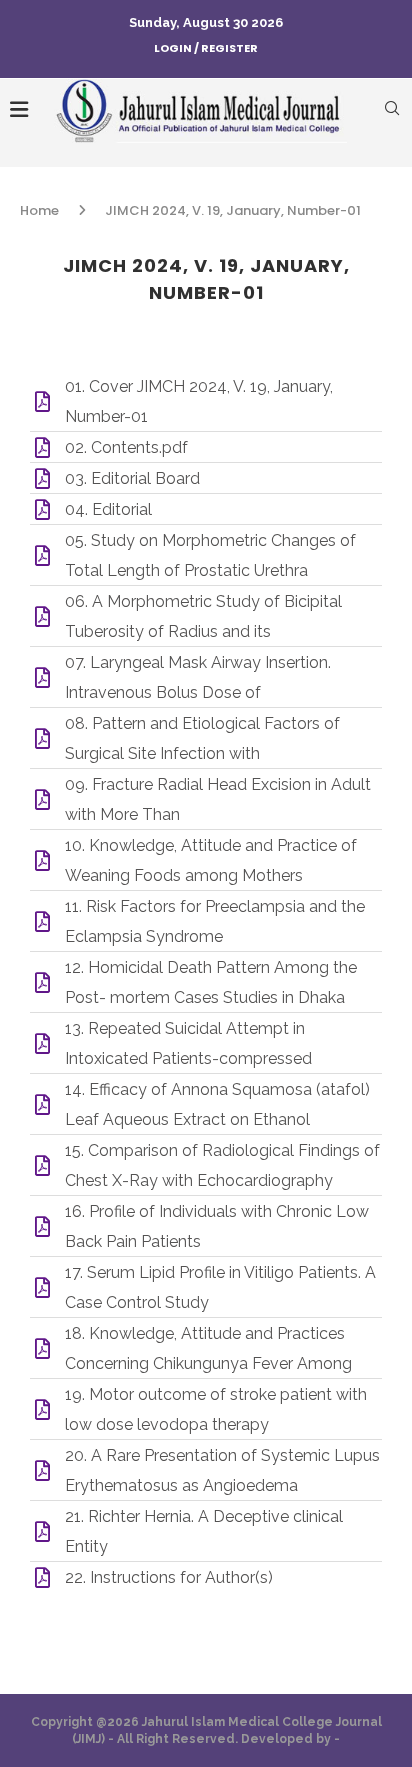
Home (39, 210)
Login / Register (206, 48)
